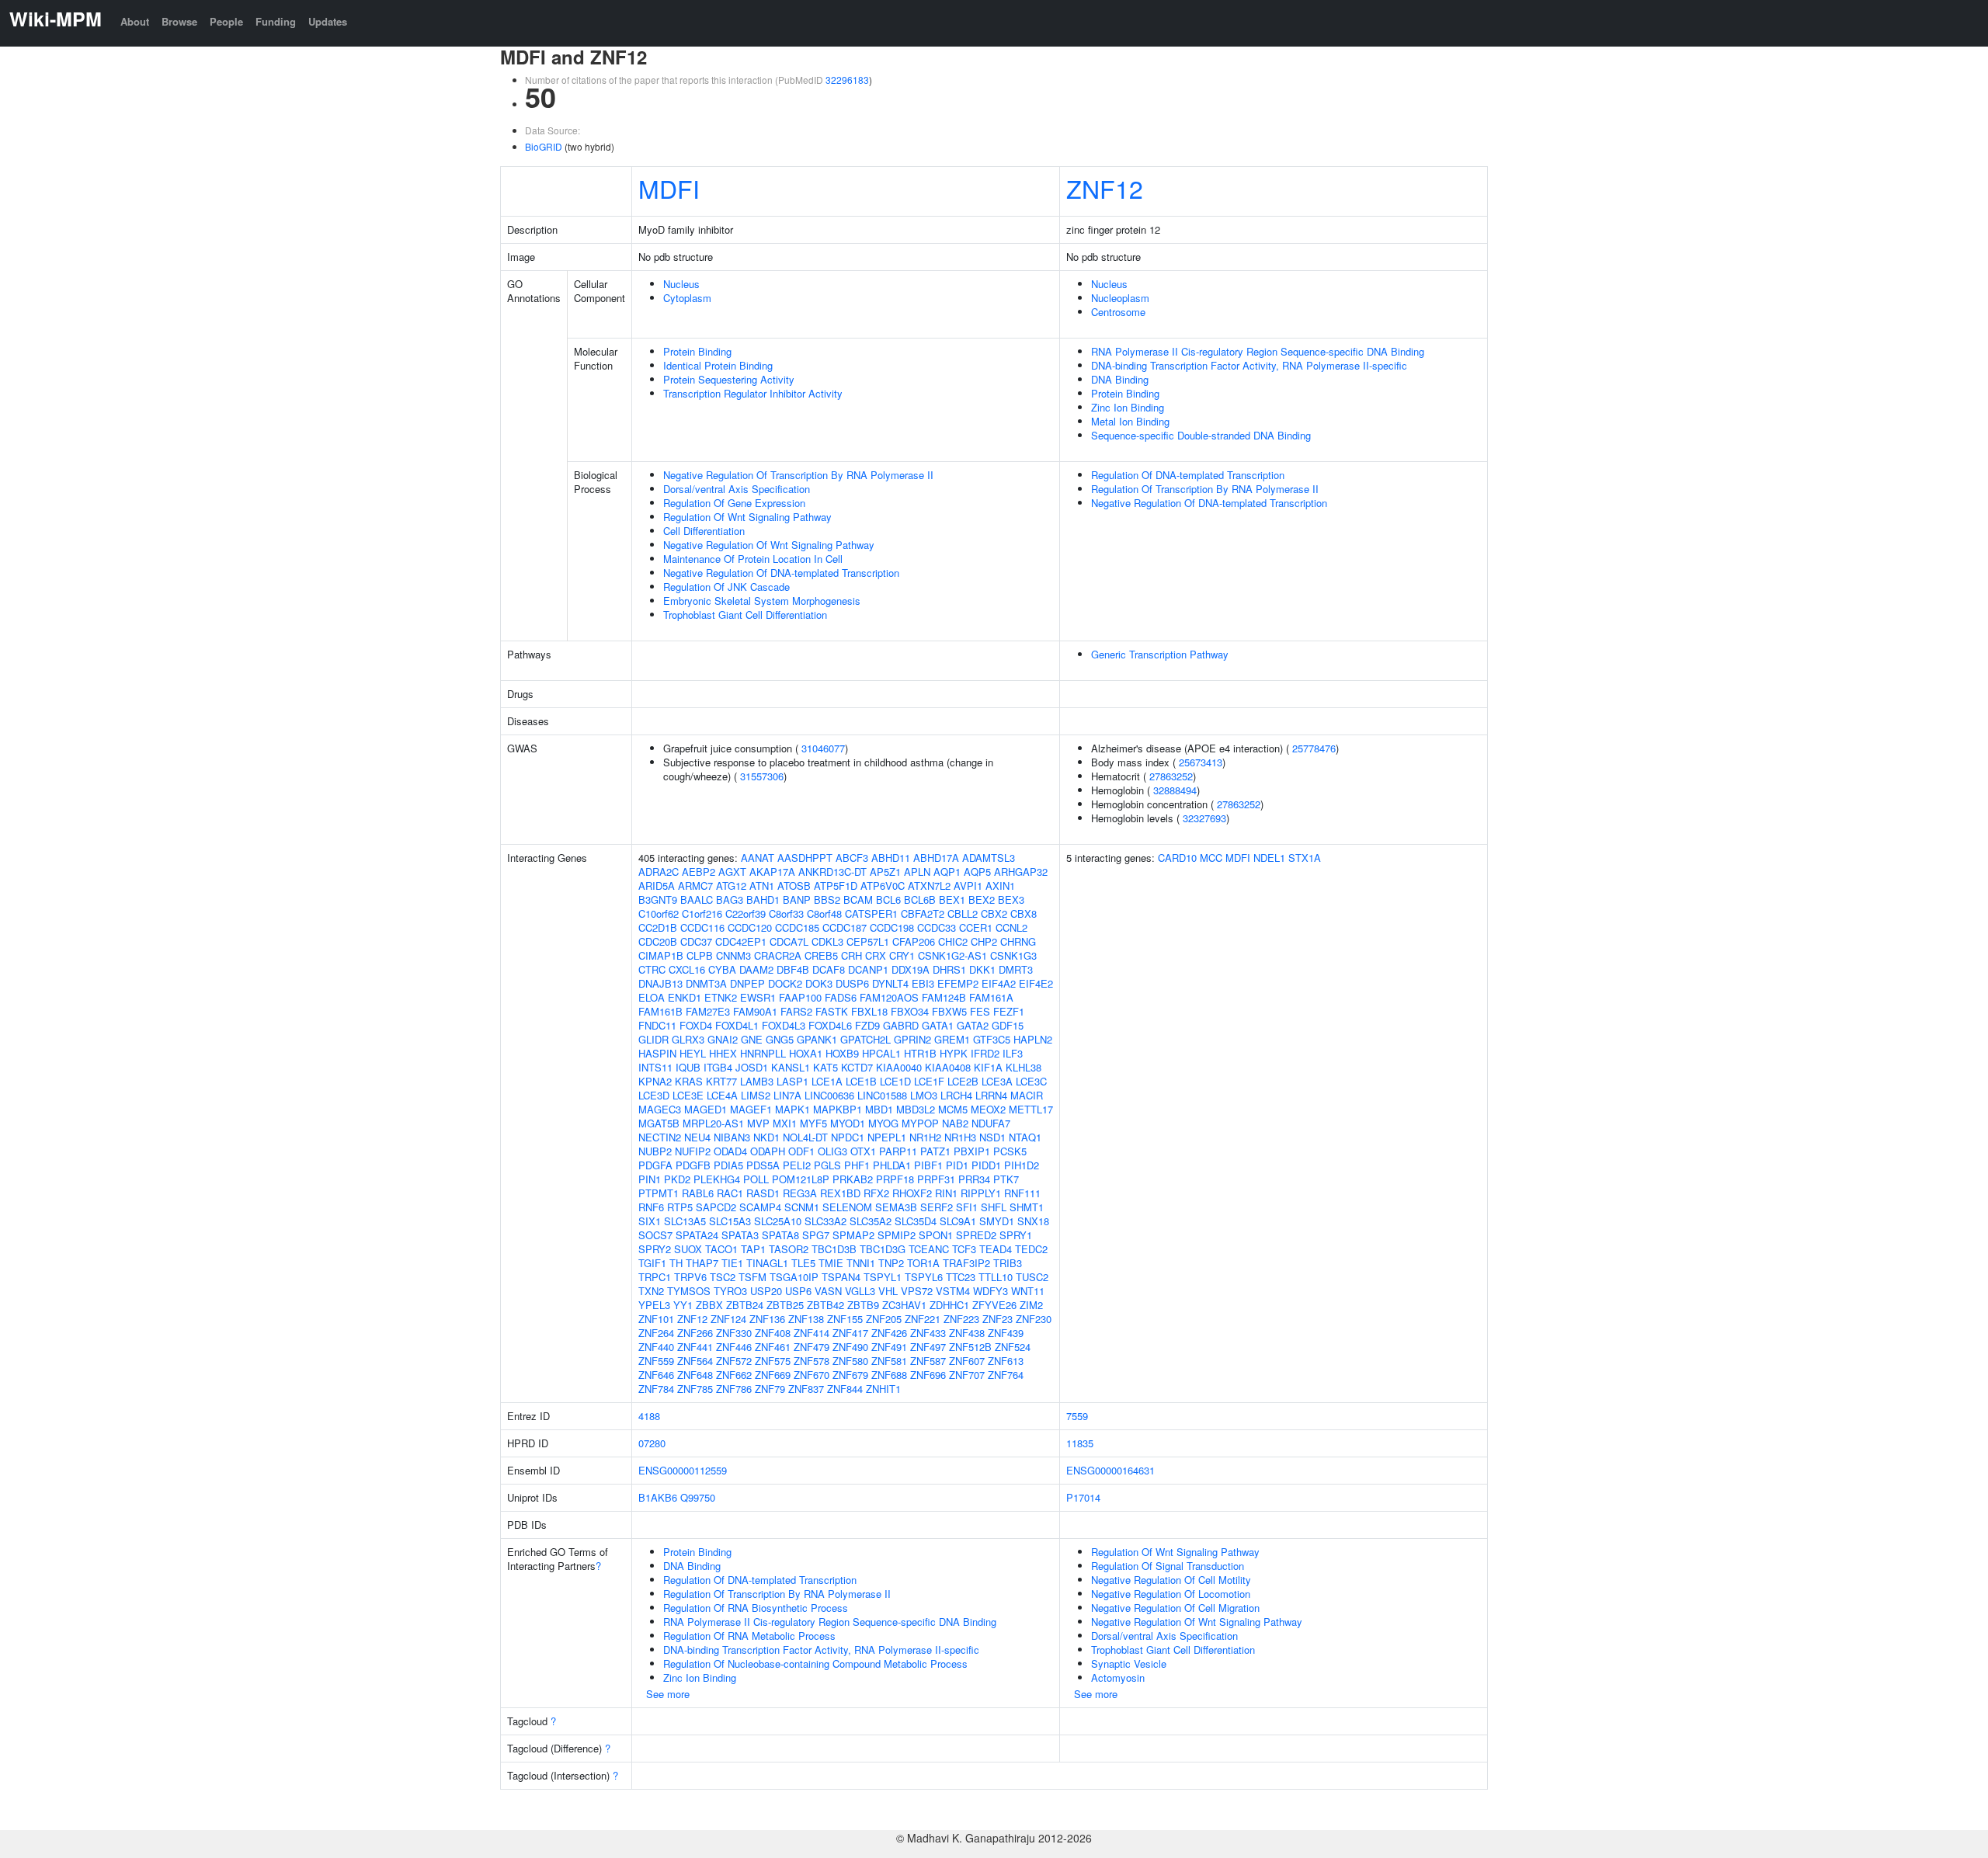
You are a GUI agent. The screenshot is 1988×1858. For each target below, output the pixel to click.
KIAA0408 (948, 1067)
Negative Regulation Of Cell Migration (1175, 1608)
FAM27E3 (708, 1011)
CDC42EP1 (741, 941)
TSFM (752, 1277)
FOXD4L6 (830, 1025)
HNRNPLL (763, 1053)
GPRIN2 (912, 1039)
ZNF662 (734, 1375)
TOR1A (923, 1263)
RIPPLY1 (981, 1193)
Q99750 (698, 1497)
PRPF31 (936, 1179)
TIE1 (732, 1263)
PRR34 (974, 1179)
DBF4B (793, 969)
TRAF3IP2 (966, 1263)
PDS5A (763, 1165)
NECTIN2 (660, 1137)
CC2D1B (658, 927)
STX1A (1305, 858)
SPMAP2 (853, 1235)
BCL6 (888, 899)
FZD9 (867, 1025)
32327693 (1204, 818)
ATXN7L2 (929, 886)
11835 (1080, 1443)
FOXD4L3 (784, 1025)
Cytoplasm (687, 298)
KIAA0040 (899, 1067)
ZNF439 (1006, 1333)
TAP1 (753, 1249)
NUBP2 (655, 1151)
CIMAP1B (661, 955)
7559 (1077, 1416)
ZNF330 (734, 1333)
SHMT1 (1027, 1207)
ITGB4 (718, 1067)
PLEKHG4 (717, 1179)
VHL (888, 1291)
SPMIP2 (897, 1235)
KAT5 (825, 1067)
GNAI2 (723, 1039)
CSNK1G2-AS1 (952, 955)
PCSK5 (1010, 1151)
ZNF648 (695, 1375)
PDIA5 (728, 1165)
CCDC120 (750, 927)
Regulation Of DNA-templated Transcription (1188, 475)
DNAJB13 (660, 983)
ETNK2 (721, 997)
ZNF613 (1006, 1361)
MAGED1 (706, 1109)
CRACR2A (778, 955)
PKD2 (677, 1179)
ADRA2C (659, 872)
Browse (179, 21)
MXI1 (785, 1123)
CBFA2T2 (923, 913)
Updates (328, 21)
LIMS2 (756, 1095)
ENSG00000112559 (683, 1470)
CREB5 (821, 955)
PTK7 (1006, 1179)
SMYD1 (997, 1221)
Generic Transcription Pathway (1160, 654)
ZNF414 (812, 1333)
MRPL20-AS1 (713, 1123)
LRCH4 (956, 1095)
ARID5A (657, 886)
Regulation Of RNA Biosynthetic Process (756, 1608)
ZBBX (709, 1305)
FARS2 (796, 1011)
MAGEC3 (660, 1109)
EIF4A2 (999, 983)
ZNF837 (806, 1389)
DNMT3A (706, 983)
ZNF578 (812, 1361)
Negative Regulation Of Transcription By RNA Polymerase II (798, 475)
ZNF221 (923, 1319)
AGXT (732, 872)
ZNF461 (773, 1347)
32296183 (847, 80)
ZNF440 (656, 1347)
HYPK (954, 1053)
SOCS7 (655, 1235)
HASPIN (657, 1053)
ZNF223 (961, 1319)
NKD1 (766, 1137)
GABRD (901, 1025)
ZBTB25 (785, 1305)
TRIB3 (1008, 1263)
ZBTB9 (863, 1305)
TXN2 (651, 1291)
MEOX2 (988, 1109)
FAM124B (944, 997)
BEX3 (1011, 899)
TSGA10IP (794, 1277)
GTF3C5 (992, 1039)
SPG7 (816, 1235)
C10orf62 (659, 913)
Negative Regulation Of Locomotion (1171, 1594)
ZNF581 (889, 1361)
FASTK (832, 1011)
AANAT (758, 858)
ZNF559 (656, 1361)
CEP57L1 (868, 941)
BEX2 (982, 899)
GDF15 (1008, 1025)
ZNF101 (656, 1319)
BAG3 (730, 899)
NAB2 (955, 1123)
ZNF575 (773, 1361)
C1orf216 (702, 913)
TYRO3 (730, 1291)
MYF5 (813, 1123)
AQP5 (977, 872)
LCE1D (895, 1081)
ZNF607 (967, 1361)
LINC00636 (829, 1095)
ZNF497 (928, 1347)
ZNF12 (1105, 188)
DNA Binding (1120, 379)
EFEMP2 (958, 983)
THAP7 (702, 1263)
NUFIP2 (693, 1151)
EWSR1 (758, 997)
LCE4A (722, 1095)
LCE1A (827, 1081)
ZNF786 (734, 1389)
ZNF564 (695, 1361)
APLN (917, 872)
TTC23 (961, 1277)
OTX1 (863, 1151)
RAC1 (730, 1193)
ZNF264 (656, 1333)
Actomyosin (1118, 1677)
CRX (876, 955)
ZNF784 (656, 1389)
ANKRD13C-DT (832, 872)
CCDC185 (797, 927)
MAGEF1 (751, 1109)
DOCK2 (785, 983)
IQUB (688, 1067)
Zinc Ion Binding (1128, 407)
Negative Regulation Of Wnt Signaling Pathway (769, 545)
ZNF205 (884, 1319)
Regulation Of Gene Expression (734, 503)
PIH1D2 (1022, 1165)
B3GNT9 (658, 899)
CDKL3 (827, 941)
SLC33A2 (825, 1221)
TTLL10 (996, 1277)
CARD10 (1177, 858)
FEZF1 (1009, 1011)
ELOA (652, 997)
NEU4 (697, 1137)
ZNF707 (967, 1375)
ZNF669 (773, 1375)
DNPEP (747, 983)
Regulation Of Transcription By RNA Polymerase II (1205, 489)
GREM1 (952, 1039)
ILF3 (1013, 1053)
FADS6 (841, 997)
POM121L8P (801, 1179)
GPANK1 (817, 1039)
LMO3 (924, 1095)
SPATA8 (780, 1235)
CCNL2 (1011, 927)
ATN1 (762, 886)
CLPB (700, 955)
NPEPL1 (887, 1137)
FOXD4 (696, 1025)
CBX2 (994, 913)
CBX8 (1024, 913)
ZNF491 (889, 1347)
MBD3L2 (916, 1109)
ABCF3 (852, 858)
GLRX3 (688, 1039)
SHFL (994, 1207)
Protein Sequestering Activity (729, 379)
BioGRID (544, 146)
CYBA (722, 969)
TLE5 (803, 1263)
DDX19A (911, 969)
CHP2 (984, 941)
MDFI (669, 188)
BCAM (858, 899)
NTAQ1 (1025, 1137)
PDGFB (693, 1165)
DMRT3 (1016, 969)
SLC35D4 (916, 1221)
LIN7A (787, 1095)
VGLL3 (860, 1291)
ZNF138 (806, 1319)
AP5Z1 (885, 872)
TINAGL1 (767, 1263)
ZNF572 (734, 1361)
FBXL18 (869, 1011)
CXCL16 (687, 969)
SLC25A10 (778, 1221)
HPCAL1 (881, 1053)
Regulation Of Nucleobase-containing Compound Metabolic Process (815, 1664)
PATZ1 (935, 1151)
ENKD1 (685, 997)
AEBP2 (699, 872)
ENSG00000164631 (1110, 1470)
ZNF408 (773, 1333)
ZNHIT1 (883, 1389)
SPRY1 (1016, 1235)
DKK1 (982, 969)
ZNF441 (695, 1347)
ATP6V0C (883, 886)
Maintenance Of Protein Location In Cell (753, 559)
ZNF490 (850, 1347)
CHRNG (1018, 941)
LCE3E (688, 1095)
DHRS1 (949, 969)
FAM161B (660, 1011)
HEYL (693, 1053)
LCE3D (654, 1095)
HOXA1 (806, 1053)
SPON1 (936, 1235)
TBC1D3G (883, 1249)
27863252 (1171, 776)
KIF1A (988, 1067)
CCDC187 (845, 927)
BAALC (697, 899)
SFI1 (967, 1207)
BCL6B (920, 899)
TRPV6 (690, 1277)
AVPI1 (968, 886)
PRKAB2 (853, 1179)
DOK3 (819, 983)
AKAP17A (772, 872)
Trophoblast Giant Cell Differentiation (745, 615)
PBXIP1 (972, 1151)
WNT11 (1028, 1291)
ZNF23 (997, 1319)
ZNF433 (928, 1333)
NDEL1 (1269, 858)
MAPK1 (792, 1109)
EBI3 (923, 983)
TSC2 (723, 1277)
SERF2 (937, 1207)
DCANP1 (868, 969)
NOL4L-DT (805, 1137)
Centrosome (1118, 312)
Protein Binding (697, 351)
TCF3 (964, 1249)
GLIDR (653, 1039)
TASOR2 (789, 1249)
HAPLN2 (1033, 1039)
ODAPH (768, 1151)
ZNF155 (845, 1319)
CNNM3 (733, 955)
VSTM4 (953, 1291)
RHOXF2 (912, 1193)
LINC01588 (882, 1095)
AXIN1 (1000, 886)
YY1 (683, 1305)
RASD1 (763, 1193)
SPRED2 (976, 1235)
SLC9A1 (958, 1221)
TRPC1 (655, 1277)
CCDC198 (892, 927)
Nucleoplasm (1120, 298)
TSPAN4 (841, 1277)
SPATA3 (740, 1235)
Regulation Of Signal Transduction (1168, 1566)
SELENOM (847, 1207)
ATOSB (794, 886)
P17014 (1083, 1497)
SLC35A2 (871, 1221)
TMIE (831, 1263)
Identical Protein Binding (718, 365)
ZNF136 (767, 1319)
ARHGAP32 (1021, 872)
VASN (828, 1291)
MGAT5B (659, 1123)
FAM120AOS (889, 997)
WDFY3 (991, 1291)
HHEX (723, 1053)
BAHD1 (763, 899)
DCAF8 (829, 969)
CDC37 (696, 941)
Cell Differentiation (704, 531)
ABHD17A (936, 858)
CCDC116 (702, 927)
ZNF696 (928, 1375)
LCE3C (1031, 1081)
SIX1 (650, 1221)
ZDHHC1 (949, 1305)
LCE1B (861, 1081)
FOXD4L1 (737, 1025)
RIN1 (946, 1193)
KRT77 (721, 1081)
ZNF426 (889, 1333)
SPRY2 (655, 1249)
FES (980, 1011)
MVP (758, 1123)
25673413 (1201, 762)
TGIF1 (652, 1263)
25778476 (1314, 748)
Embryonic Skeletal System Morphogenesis (762, 601)
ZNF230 (1034, 1319)
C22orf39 (745, 913)
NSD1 (992, 1137)
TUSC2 (1032, 1277)
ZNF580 (850, 1361)
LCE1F (929, 1081)
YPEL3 (654, 1305)
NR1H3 (960, 1137)
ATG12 (731, 886)
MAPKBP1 (838, 1109)
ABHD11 (891, 858)
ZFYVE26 (994, 1305)
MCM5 (953, 1109)
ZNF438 (967, 1333)
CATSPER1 (871, 913)
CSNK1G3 (1013, 955)
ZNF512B (970, 1347)
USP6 (798, 1291)
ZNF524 (1013, 1347)
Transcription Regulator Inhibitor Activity (753, 393)
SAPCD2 (716, 1207)
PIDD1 (986, 1165)
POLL (756, 1179)
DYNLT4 (890, 983)
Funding (276, 21)
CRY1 (902, 955)
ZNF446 (734, 1347)
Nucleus (681, 284)
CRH (852, 955)
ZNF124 (728, 1319)
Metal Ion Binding (1130, 421)
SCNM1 (802, 1207)
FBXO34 (910, 1011)
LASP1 (792, 1081)
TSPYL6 (924, 1277)
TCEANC (929, 1249)
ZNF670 (812, 1375)
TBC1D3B (834, 1249)
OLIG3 (832, 1151)
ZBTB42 (825, 1305)
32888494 (1175, 790)
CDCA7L (789, 941)
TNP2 (891, 1263)
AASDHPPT (805, 858)
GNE (752, 1039)
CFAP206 (914, 941)
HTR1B (920, 1053)
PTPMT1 (659, 1193)
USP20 (766, 1291)
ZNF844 (845, 1389)
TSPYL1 (883, 1277)
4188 (649, 1416)
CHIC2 (953, 941)
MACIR (1027, 1095)
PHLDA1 (892, 1165)
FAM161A (991, 997)
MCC (1211, 858)
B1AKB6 (658, 1497)
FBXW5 (949, 1011)
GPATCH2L (865, 1039)
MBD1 (879, 1109)
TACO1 (721, 1249)
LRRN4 (991, 1095)
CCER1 (976, 927)
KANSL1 (791, 1067)
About (135, 21)
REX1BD (840, 1193)
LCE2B (963, 1081)
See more (668, 1694)
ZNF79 (770, 1389)
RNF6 (651, 1207)
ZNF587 (928, 1361)
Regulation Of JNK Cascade (726, 587)
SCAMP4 (760, 1207)
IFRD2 (985, 1053)
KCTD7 (857, 1067)
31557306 (762, 776)
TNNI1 (861, 1263)
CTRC (652, 969)
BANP (797, 899)
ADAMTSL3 (989, 858)
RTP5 (680, 1207)
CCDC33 (937, 927)
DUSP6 (852, 983)
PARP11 (898, 1151)
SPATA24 (697, 1235)
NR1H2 (925, 1137)
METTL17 (1031, 1109)
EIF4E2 (1036, 983)
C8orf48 (824, 913)
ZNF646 (656, 1375)
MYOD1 (848, 1123)
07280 (652, 1443)
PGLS (827, 1165)
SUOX (688, 1249)
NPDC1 (848, 1137)
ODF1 (801, 1151)
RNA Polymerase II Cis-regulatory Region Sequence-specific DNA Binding (1258, 351)
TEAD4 (996, 1249)
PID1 (957, 1165)
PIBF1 (928, 1165)
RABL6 (698, 1193)
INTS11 (655, 1067)
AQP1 (947, 872)
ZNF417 (850, 1333)
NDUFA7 (991, 1123)
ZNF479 (812, 1347)
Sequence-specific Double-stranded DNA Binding (1201, 435)
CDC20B (658, 941)
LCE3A (997, 1081)
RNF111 (1022, 1193)
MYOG (883, 1123)
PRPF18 (895, 1179)
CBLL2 (963, 913)
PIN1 (650, 1179)
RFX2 (876, 1193)
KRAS (689, 1081)
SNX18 (1033, 1221)
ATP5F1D (836, 886)
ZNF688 (889, 1375)
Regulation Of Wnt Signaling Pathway (747, 517)
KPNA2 (655, 1081)
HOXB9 (842, 1053)
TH (676, 1263)
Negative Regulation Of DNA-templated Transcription (781, 573)
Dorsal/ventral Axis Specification (737, 489)
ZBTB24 (745, 1305)
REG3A (800, 1193)
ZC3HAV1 (904, 1305)
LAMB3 (757, 1081)
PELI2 (797, 1165)
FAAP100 (800, 997)
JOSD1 (752, 1067)
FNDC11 (657, 1025)
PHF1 (857, 1165)
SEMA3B (896, 1207)
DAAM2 (756, 969)
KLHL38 (1024, 1067)
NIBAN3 (732, 1137)
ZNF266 (695, 1333)
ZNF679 (850, 1375)
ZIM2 (1031, 1305)
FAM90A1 (755, 1011)
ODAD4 (730, 1151)
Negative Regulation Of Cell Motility (1171, 1580)
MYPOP (920, 1123)
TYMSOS (689, 1291)
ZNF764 (1006, 1375)
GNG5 (780, 1039)
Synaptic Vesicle (1129, 1664)
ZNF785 (695, 1389)
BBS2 (827, 899)
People (226, 21)
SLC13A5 (685, 1221)
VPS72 (917, 1291)
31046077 (823, 748)
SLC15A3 (730, 1221)
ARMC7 (695, 886)
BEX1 (952, 899)
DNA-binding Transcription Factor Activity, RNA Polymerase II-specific (1249, 365)
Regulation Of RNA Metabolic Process (749, 1636)
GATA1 (938, 1025)
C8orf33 (786, 913)
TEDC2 (1031, 1249)
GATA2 (973, 1025)
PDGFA (655, 1165)
